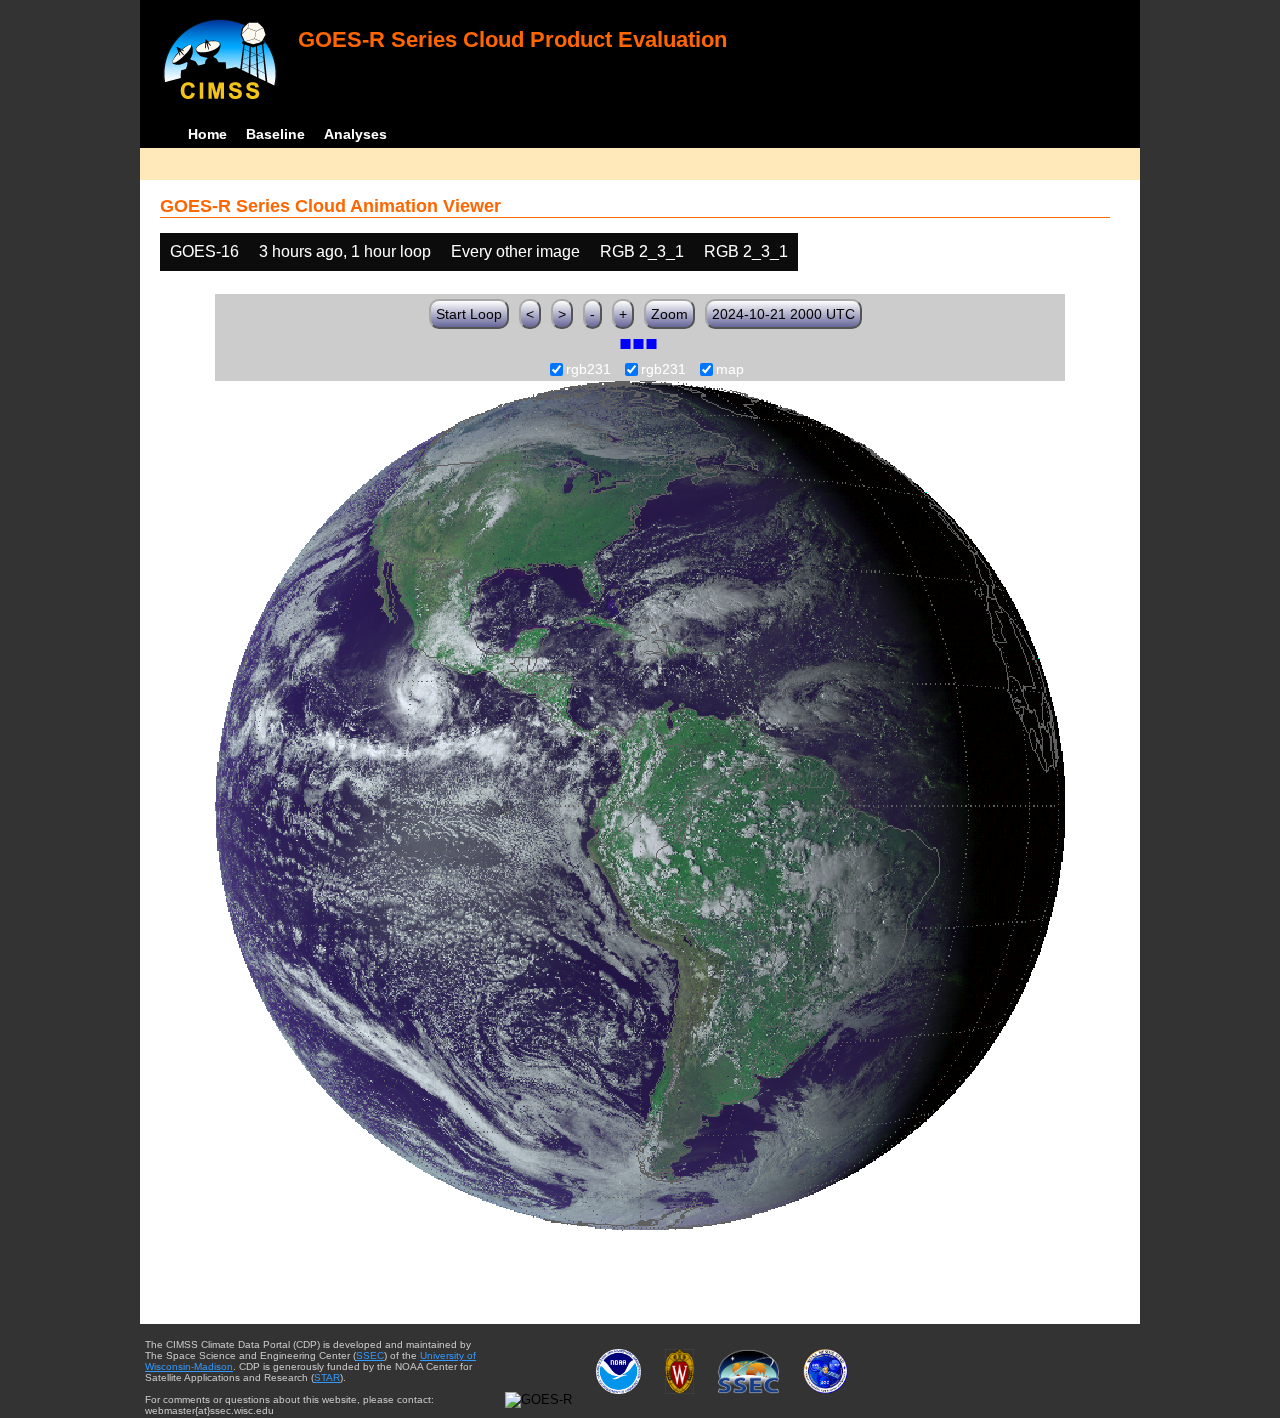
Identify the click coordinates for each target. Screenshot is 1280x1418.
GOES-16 (204, 251)
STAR (327, 1377)
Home (207, 134)
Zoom (669, 314)
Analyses (355, 134)
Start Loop (469, 314)
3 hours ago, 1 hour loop (345, 251)
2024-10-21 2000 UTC (783, 314)
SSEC (370, 1355)
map (730, 370)
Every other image (515, 251)
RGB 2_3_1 (642, 251)
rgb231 (588, 370)
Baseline (275, 134)
